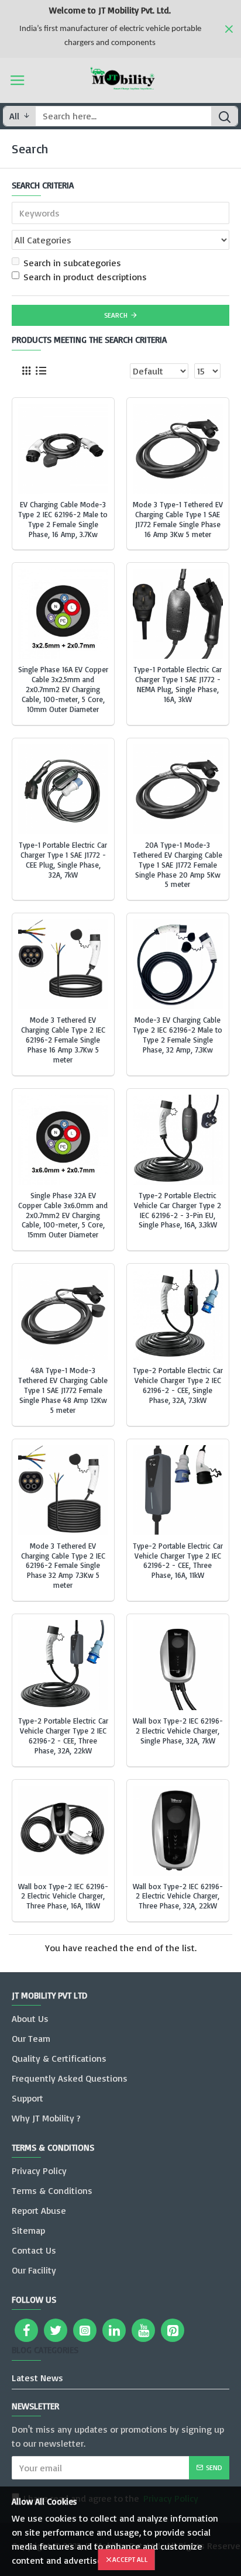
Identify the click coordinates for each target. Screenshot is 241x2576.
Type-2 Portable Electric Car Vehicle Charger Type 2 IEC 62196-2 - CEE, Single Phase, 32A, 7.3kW (178, 1385)
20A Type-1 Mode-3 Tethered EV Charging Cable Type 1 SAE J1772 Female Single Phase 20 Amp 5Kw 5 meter (178, 865)
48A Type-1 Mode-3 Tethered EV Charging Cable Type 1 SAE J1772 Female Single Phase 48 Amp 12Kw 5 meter (63, 1390)
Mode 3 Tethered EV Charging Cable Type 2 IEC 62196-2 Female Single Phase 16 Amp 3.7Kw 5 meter (63, 1040)
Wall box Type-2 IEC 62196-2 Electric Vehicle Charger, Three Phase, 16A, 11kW (63, 1896)
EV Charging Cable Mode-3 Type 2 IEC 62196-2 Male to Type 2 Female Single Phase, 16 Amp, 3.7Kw (63, 519)
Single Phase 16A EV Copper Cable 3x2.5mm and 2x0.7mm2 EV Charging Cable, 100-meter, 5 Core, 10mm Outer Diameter (63, 689)
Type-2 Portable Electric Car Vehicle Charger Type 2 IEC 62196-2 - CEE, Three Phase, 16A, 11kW (178, 1561)
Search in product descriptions (85, 277)
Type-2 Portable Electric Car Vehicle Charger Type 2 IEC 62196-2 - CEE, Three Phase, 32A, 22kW (63, 1736)
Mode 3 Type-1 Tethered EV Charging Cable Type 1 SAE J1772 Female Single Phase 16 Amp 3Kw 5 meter (178, 519)
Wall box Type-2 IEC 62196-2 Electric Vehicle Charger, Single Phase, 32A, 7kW (178, 1731)
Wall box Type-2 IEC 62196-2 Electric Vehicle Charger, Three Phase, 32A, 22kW (178, 1896)
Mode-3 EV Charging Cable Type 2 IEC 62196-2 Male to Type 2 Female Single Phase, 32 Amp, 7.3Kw (178, 1035)
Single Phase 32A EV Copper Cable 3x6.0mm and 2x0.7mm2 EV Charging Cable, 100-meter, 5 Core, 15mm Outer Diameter (63, 1215)
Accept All (130, 2559)
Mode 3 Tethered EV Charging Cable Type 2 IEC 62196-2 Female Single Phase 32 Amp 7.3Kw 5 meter (63, 1566)
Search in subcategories (72, 263)
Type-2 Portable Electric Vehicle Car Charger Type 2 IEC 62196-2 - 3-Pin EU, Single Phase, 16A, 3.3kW (178, 1210)
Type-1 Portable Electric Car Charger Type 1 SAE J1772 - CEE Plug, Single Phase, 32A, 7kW (63, 860)
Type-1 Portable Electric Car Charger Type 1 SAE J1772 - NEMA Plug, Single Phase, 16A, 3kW (178, 684)
